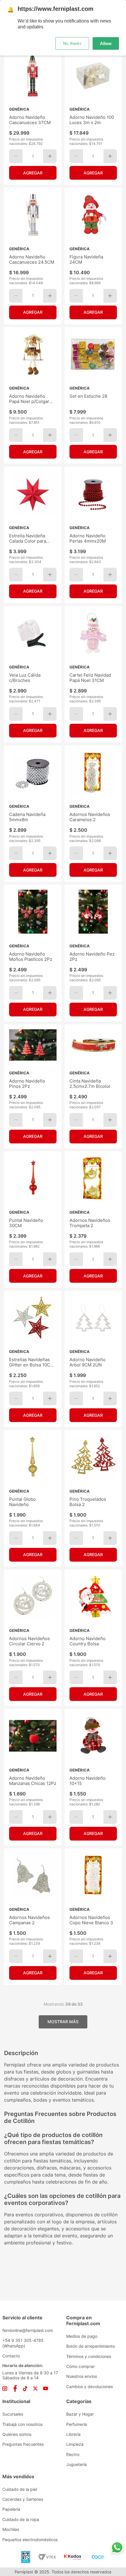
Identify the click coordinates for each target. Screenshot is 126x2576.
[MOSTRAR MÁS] (63, 2022)
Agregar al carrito (33, 173)
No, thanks (72, 43)
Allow (106, 43)
